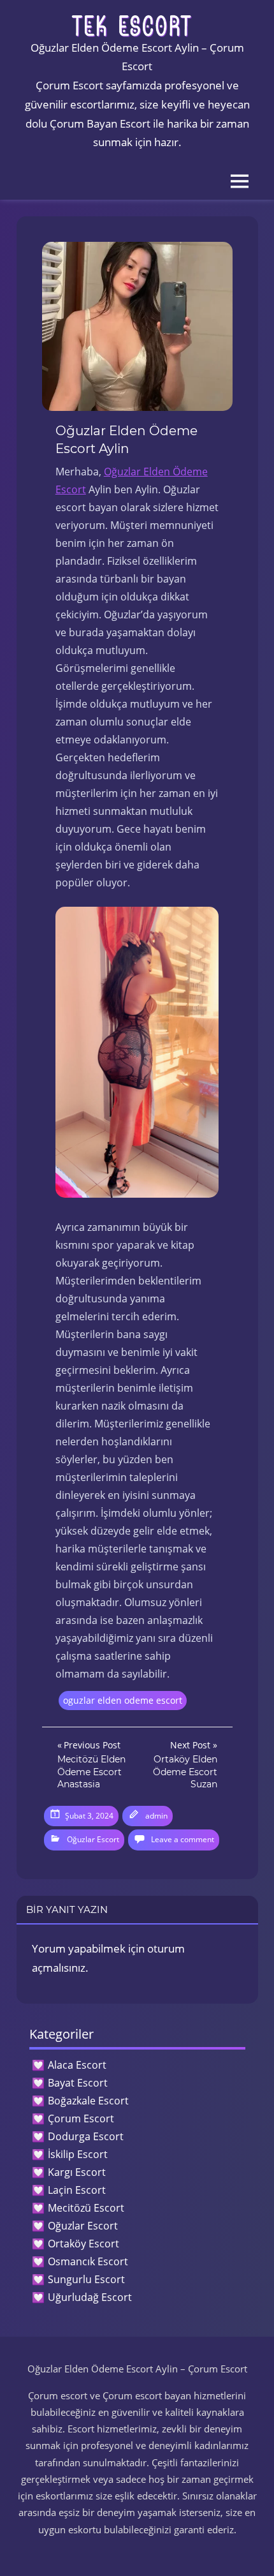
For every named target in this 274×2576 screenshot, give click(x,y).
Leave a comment (183, 1839)
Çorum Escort (81, 2118)
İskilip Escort (78, 2154)
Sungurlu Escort (86, 2279)
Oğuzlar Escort (93, 1839)
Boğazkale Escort (88, 2101)
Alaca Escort (77, 2065)
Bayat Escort (78, 2083)
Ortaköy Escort (83, 2244)
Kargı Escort (77, 2172)
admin (156, 1816)
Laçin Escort (77, 2190)
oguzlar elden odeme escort (123, 1700)
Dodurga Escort (86, 2136)
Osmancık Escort (88, 2261)
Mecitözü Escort (86, 2208)
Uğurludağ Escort (90, 2297)
